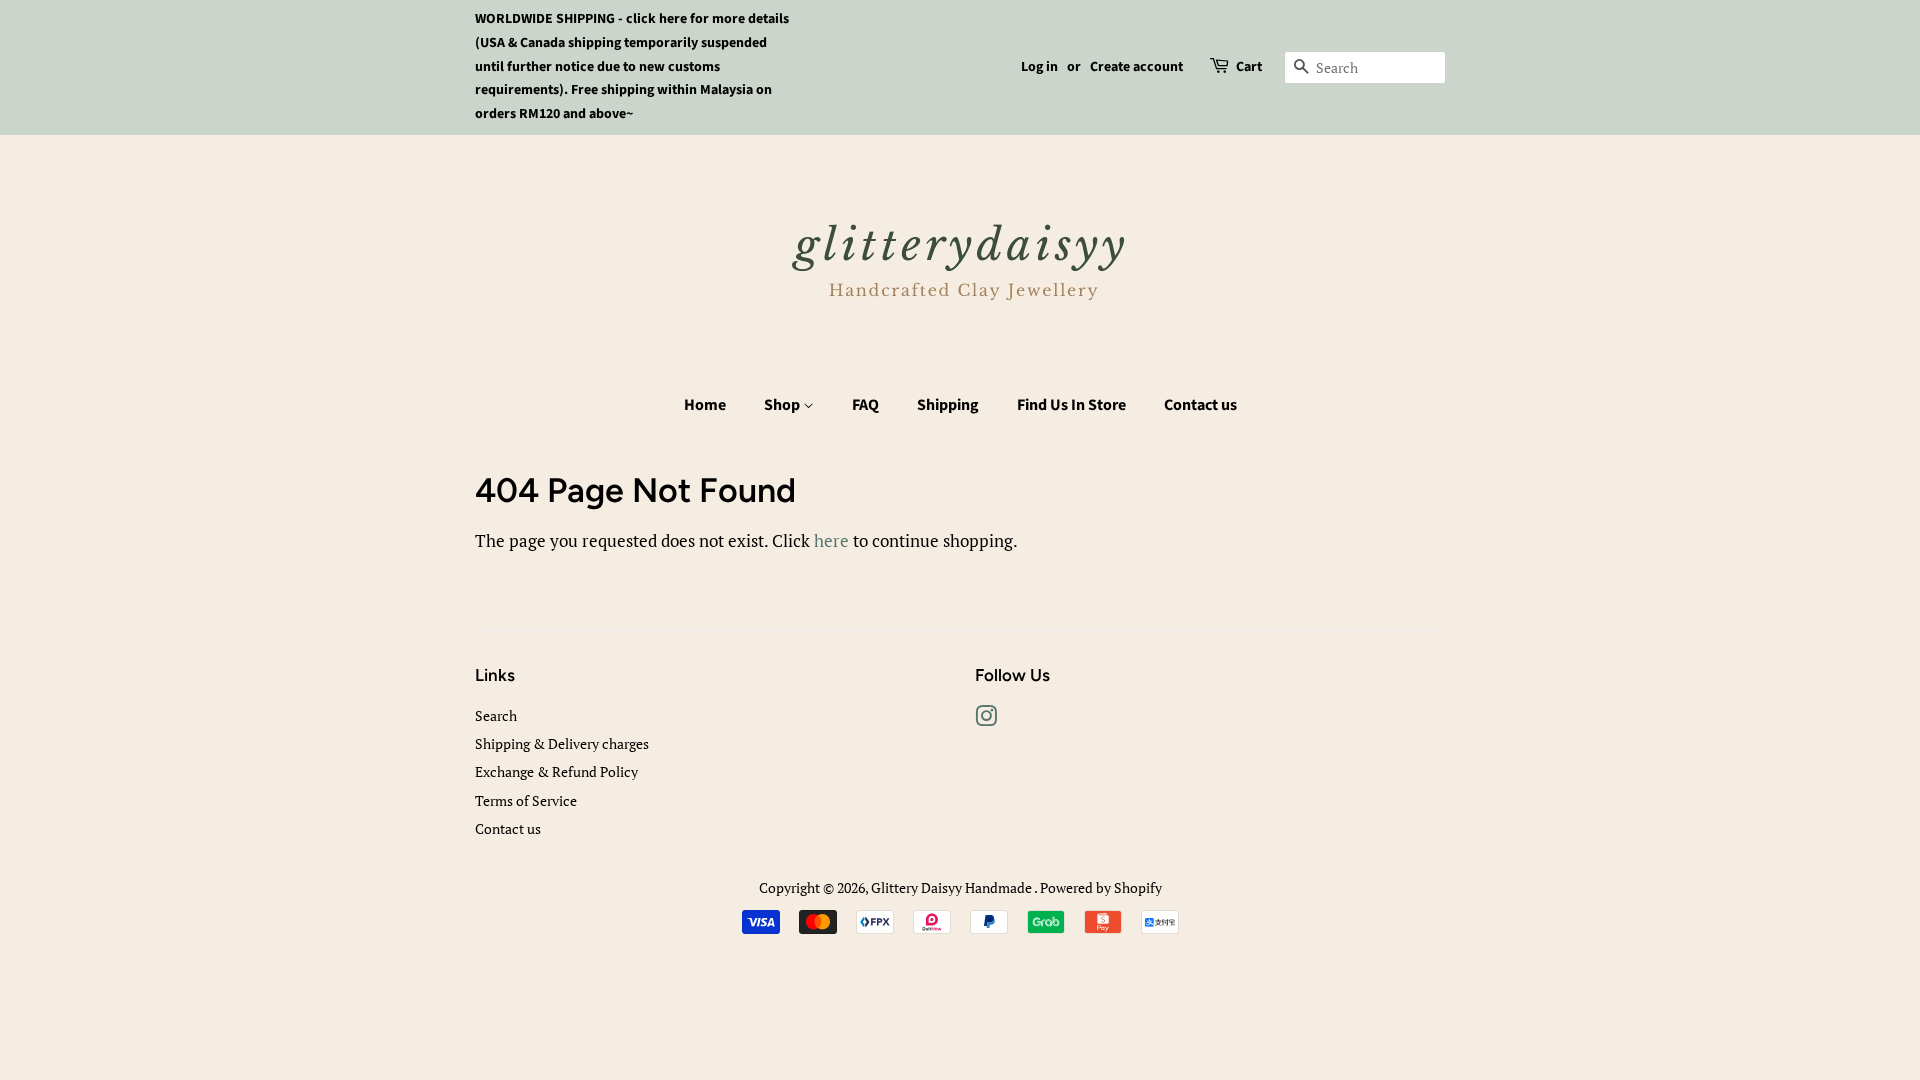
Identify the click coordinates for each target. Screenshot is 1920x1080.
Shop (783, 405)
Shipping (948, 405)
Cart (1249, 67)
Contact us (1200, 405)
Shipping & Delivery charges (562, 743)
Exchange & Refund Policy (556, 771)
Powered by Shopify (1101, 887)
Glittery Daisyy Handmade (952, 887)
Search (496, 715)
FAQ (865, 405)
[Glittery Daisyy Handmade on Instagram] (986, 719)
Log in (1039, 67)
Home (705, 405)
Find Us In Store (1071, 405)
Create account (1136, 67)
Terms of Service (526, 800)
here (831, 540)
